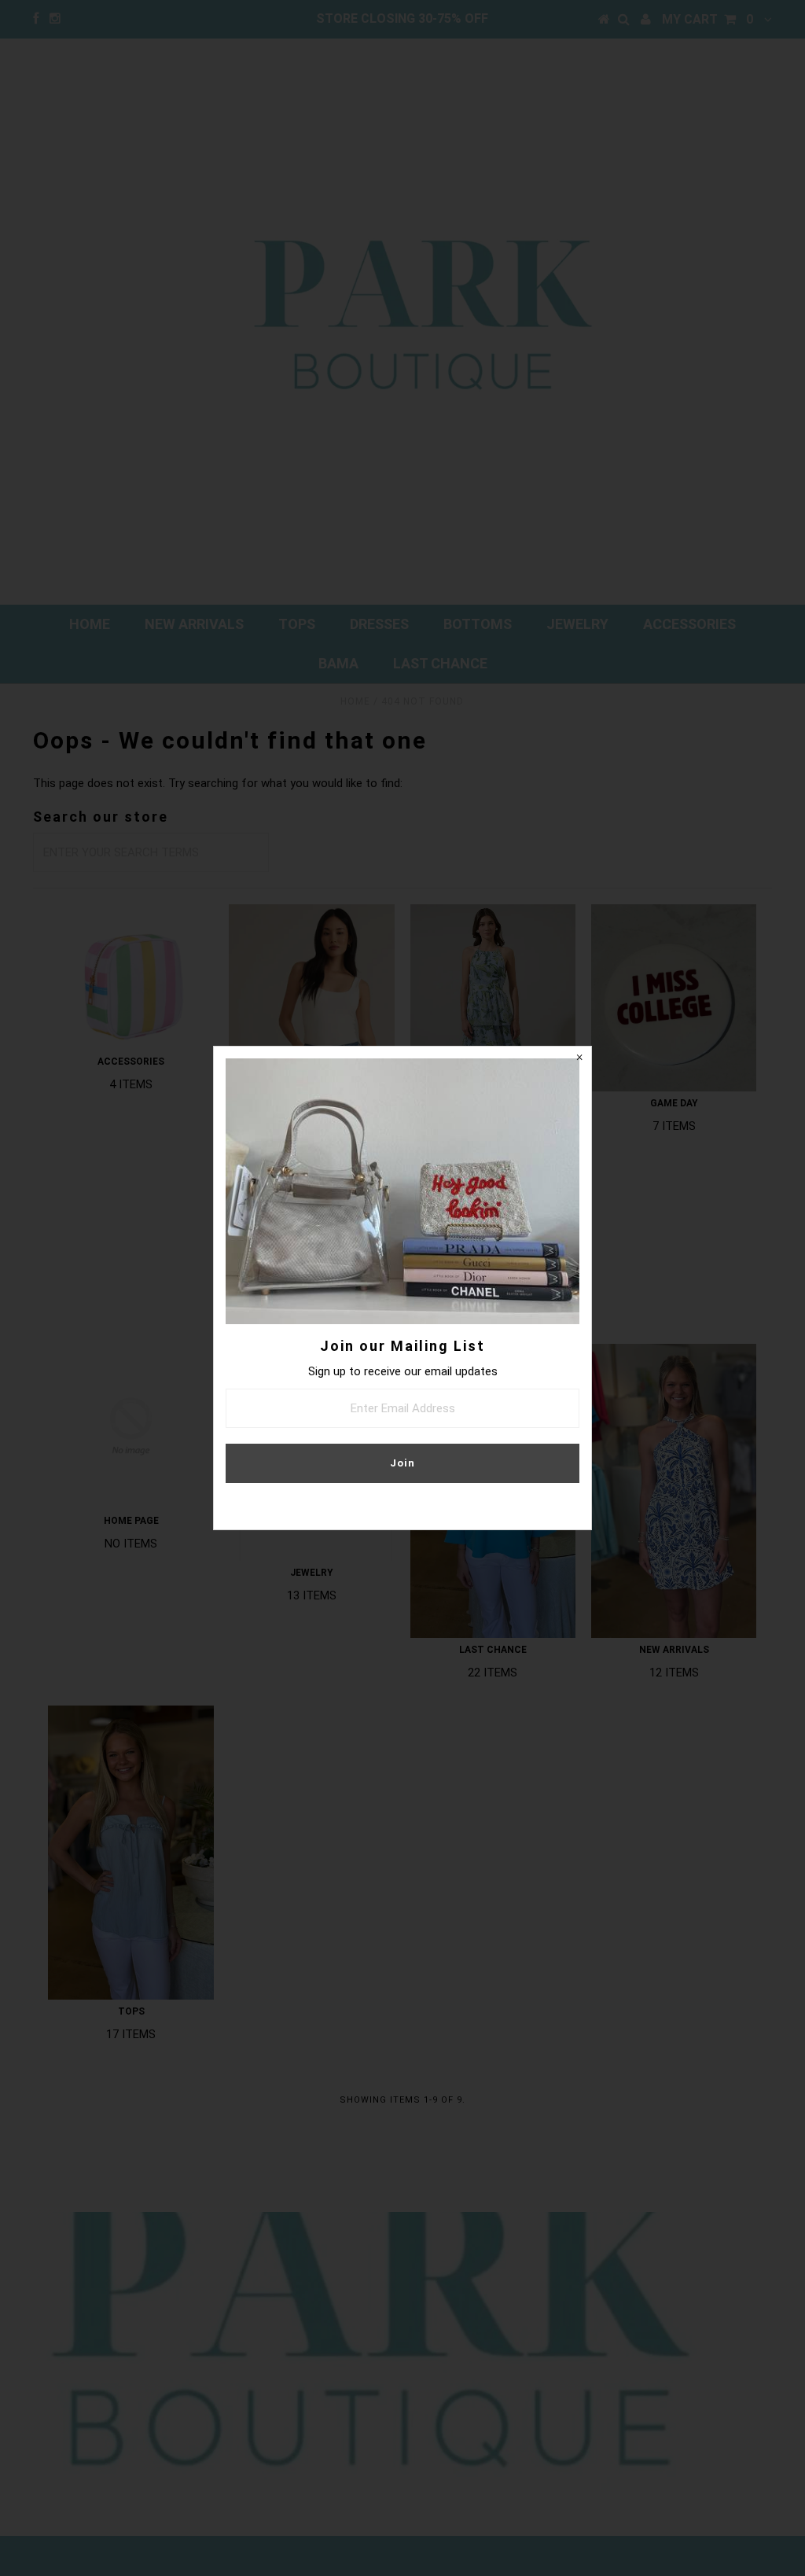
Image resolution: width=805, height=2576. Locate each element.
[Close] (579, 1058)
